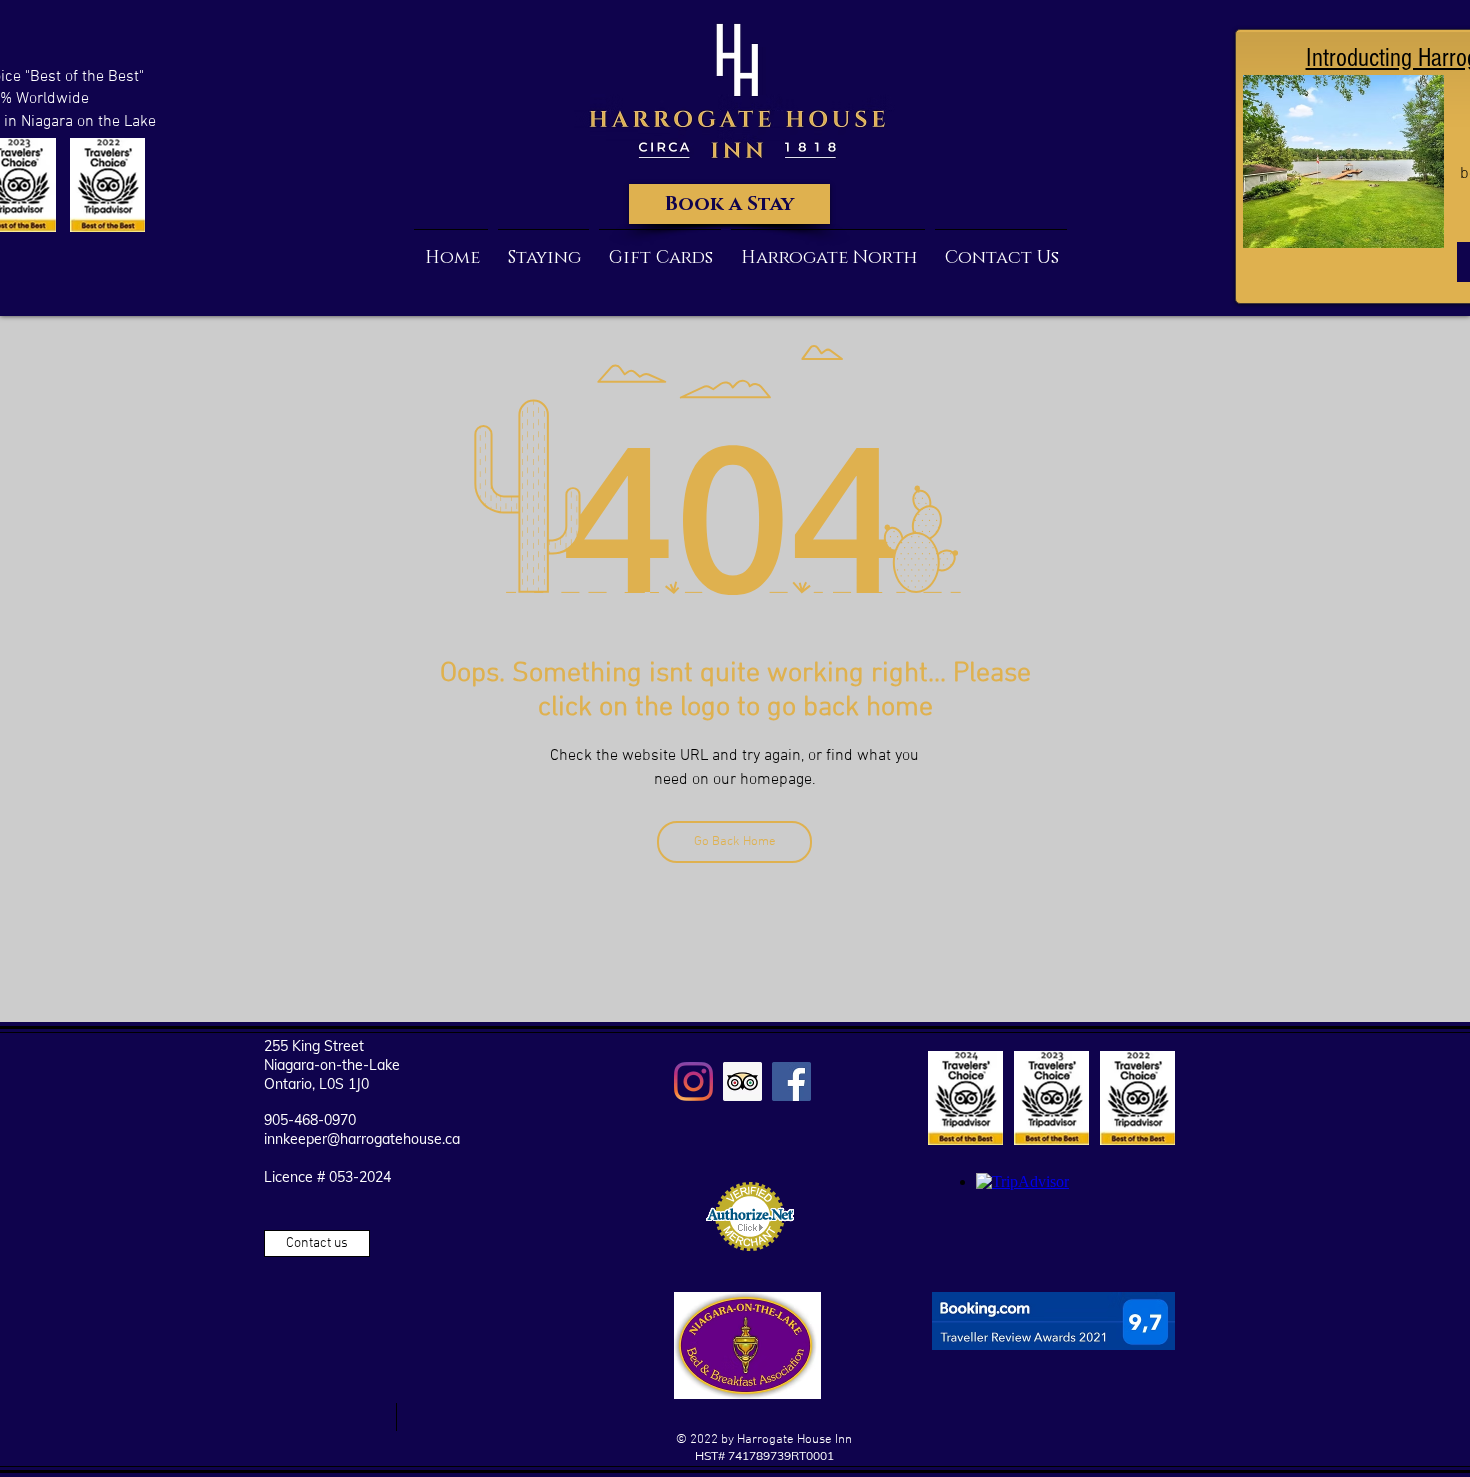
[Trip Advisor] (742, 1081)
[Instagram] (693, 1081)
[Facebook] (791, 1081)
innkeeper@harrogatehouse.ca (362, 1139)
